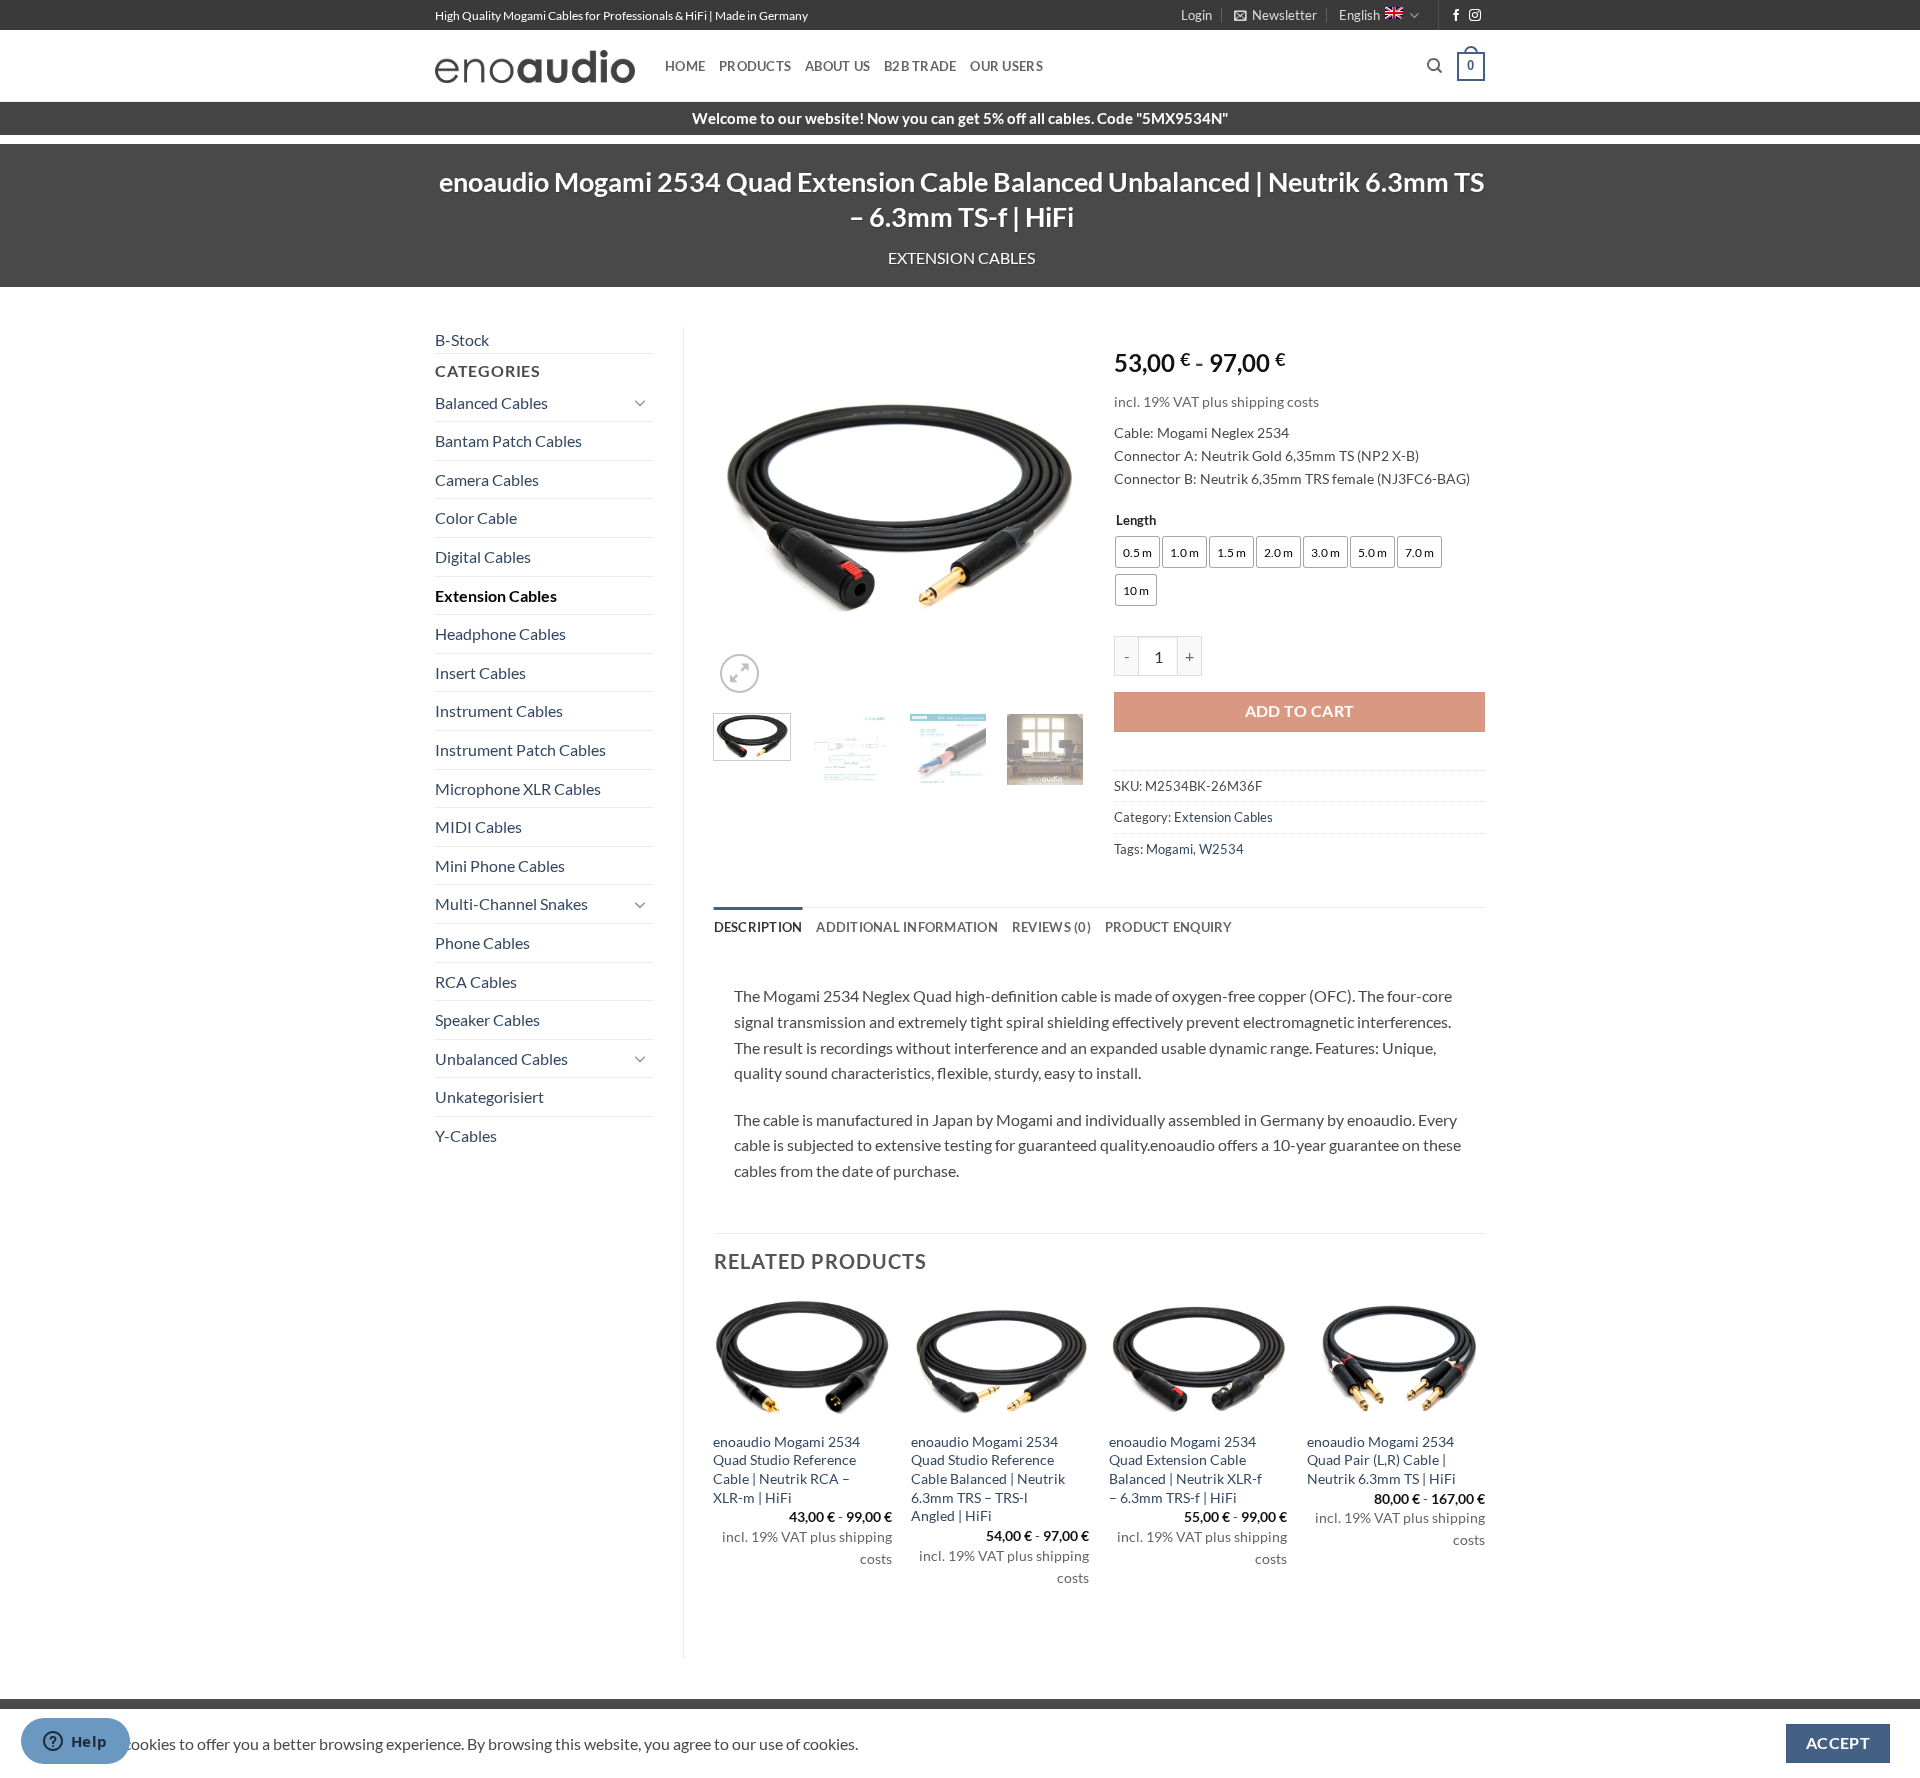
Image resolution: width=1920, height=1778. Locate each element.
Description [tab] (758, 927)
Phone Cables (482, 942)
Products (755, 66)
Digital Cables (483, 556)
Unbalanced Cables (501, 1058)
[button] (1196, 15)
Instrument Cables (499, 710)
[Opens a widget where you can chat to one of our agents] (75, 1743)
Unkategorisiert (489, 1096)
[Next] (1052, 513)
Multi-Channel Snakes (511, 903)
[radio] (1137, 552)
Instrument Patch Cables (520, 749)
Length (1136, 521)
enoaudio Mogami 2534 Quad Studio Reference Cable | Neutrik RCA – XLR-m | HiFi (786, 1469)
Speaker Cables (487, 1019)
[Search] (1434, 66)
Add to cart (1300, 711)
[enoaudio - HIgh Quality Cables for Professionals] (535, 66)
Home (685, 66)
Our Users (1006, 66)
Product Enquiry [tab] (1169, 927)
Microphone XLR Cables (518, 788)
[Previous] (746, 513)
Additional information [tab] (907, 927)
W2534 (1221, 849)
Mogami (1169, 849)
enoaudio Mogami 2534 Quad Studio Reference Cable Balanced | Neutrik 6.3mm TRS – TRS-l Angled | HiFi (988, 1479)
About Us (837, 66)
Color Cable (476, 517)
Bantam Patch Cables (508, 440)
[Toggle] (641, 402)
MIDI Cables (478, 826)
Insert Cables (480, 672)
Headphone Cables (500, 633)
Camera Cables (487, 479)
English (1359, 15)
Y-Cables (466, 1135)
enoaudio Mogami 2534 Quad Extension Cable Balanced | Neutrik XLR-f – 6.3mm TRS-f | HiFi (1185, 1469)
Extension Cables (961, 257)
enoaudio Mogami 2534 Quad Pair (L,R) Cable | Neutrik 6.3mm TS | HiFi (1381, 1460)
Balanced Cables (491, 402)
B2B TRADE (920, 66)
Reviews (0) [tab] (1051, 927)
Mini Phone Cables (500, 865)
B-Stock (462, 339)
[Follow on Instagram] (1475, 16)
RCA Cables (476, 981)
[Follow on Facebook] (1456, 16)
